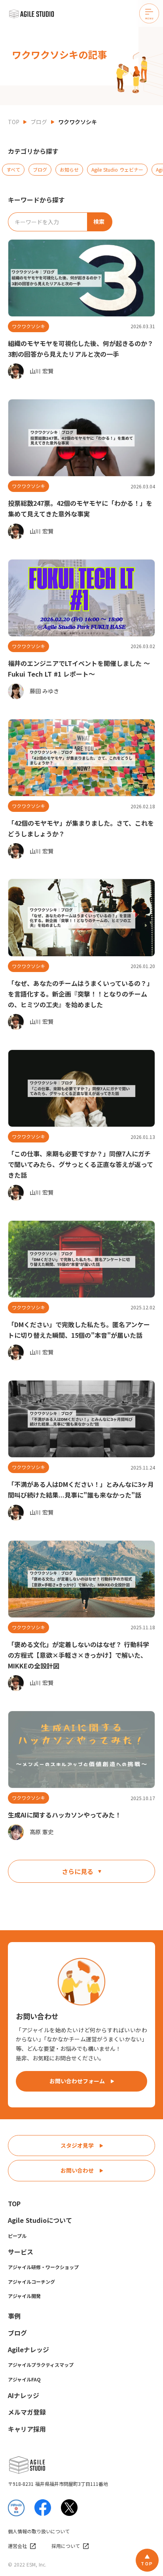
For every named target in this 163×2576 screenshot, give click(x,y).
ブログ (39, 122)
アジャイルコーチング (31, 2282)
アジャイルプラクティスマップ (41, 2365)
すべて (13, 169)
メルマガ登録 (27, 2412)
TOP (14, 122)
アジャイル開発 (24, 2296)
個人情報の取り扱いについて (39, 2531)
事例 (14, 2316)
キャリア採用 (27, 2429)
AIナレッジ (24, 2395)
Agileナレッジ (28, 2349)
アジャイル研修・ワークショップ (43, 2267)
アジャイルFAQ (24, 2379)
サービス (21, 2252)
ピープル (17, 2236)
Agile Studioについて (40, 2220)
